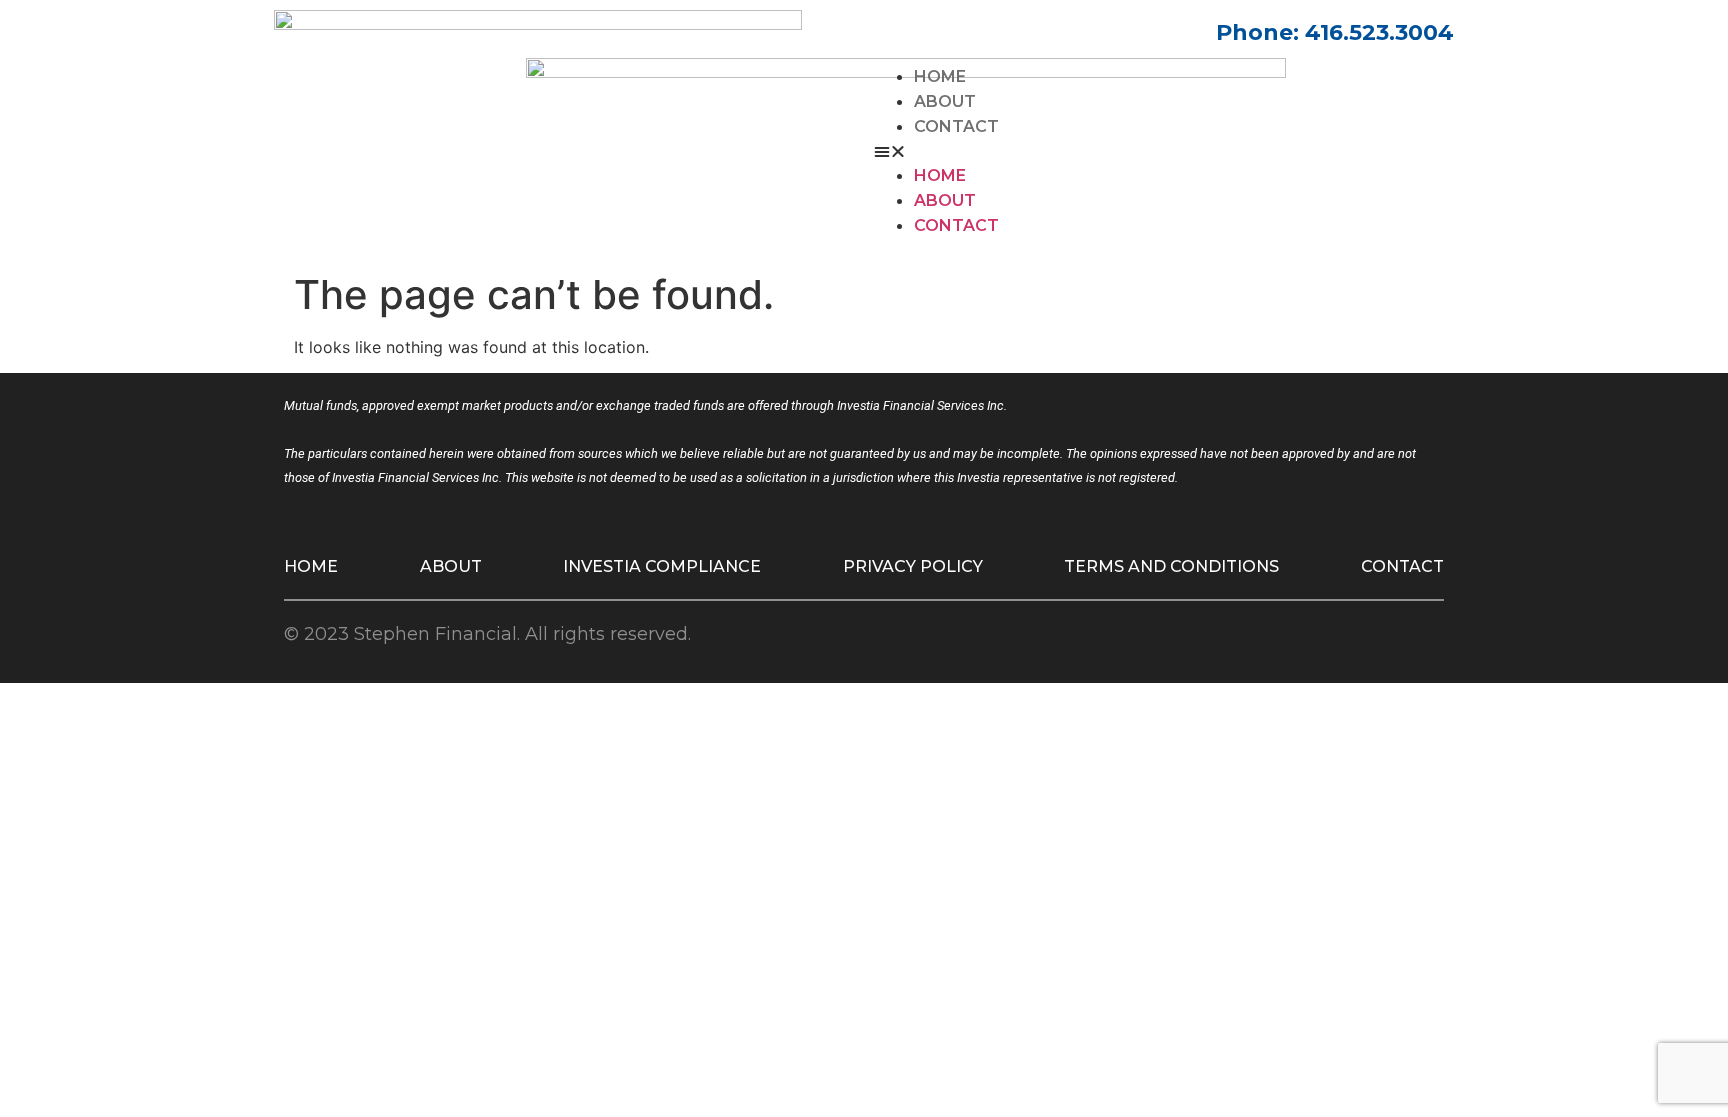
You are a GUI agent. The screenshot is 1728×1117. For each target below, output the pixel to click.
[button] (1164, 151)
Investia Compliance (662, 566)
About (945, 101)
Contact (956, 126)
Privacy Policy (913, 566)
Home (940, 76)
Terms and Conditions (1171, 566)
